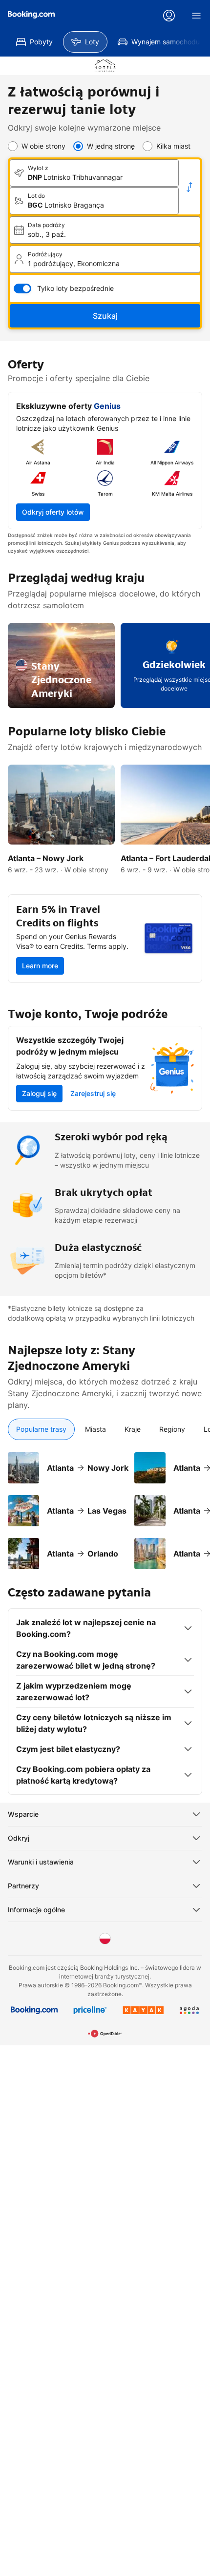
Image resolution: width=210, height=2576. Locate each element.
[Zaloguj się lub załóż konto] (169, 16)
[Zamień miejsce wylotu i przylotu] (189, 187)
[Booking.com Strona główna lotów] (31, 15)
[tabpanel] (105, 1505)
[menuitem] (34, 42)
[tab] (41, 1429)
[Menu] (196, 16)
